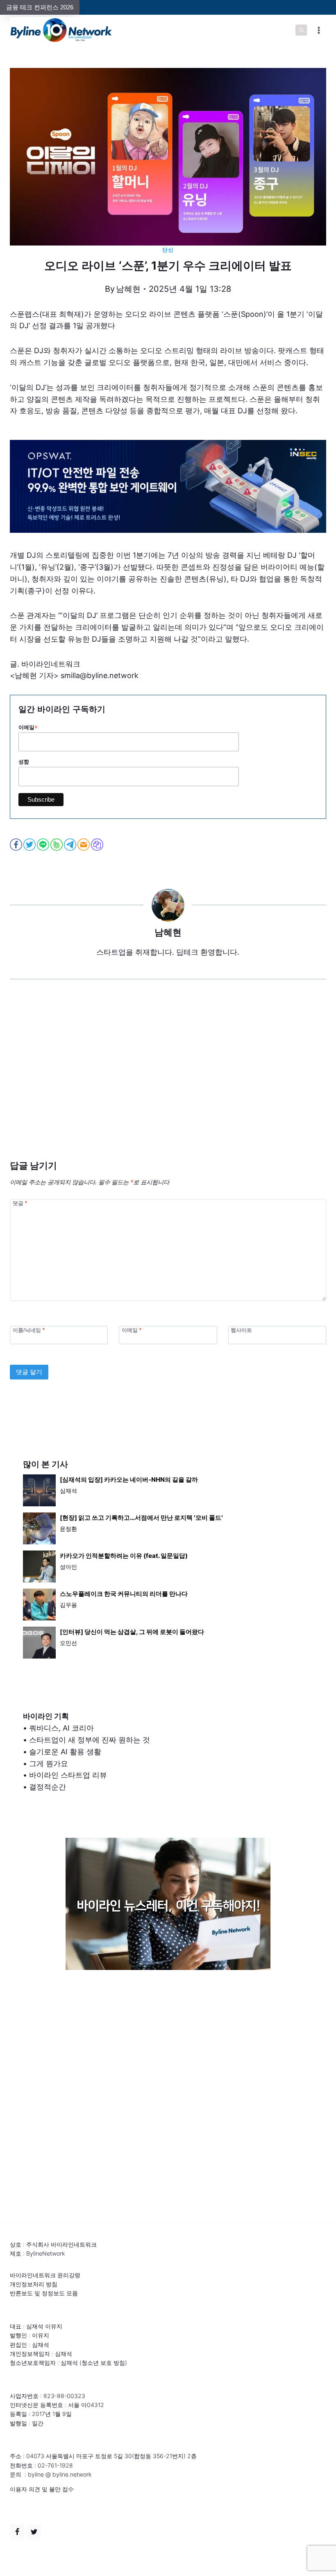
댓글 (20, 1203)
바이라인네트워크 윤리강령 (45, 2275)
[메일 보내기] (84, 845)
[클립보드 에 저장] (98, 845)
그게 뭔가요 (49, 1764)
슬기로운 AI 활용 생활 (65, 1752)
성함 (24, 762)
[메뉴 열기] (319, 30)
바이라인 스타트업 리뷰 (68, 1775)
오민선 (68, 1643)
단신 (168, 250)
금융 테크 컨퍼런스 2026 (40, 7)
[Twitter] (34, 2532)
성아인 (68, 1567)
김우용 (68, 1605)
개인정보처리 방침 (34, 2284)
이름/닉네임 (29, 1330)
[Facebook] (17, 2532)
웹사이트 (241, 1330)
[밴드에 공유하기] (57, 845)
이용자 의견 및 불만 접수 (42, 2489)
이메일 (28, 728)
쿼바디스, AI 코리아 (61, 1728)
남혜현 (128, 289)
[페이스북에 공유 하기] (17, 845)
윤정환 (68, 1529)
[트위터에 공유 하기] (30, 845)
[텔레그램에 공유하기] (71, 845)
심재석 (68, 1491)
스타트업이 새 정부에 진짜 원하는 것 (90, 1740)
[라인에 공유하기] (44, 845)
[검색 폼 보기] (301, 30)
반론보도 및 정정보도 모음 (44, 2293)
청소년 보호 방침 (103, 2363)
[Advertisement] (168, 1082)
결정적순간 (48, 1787)
